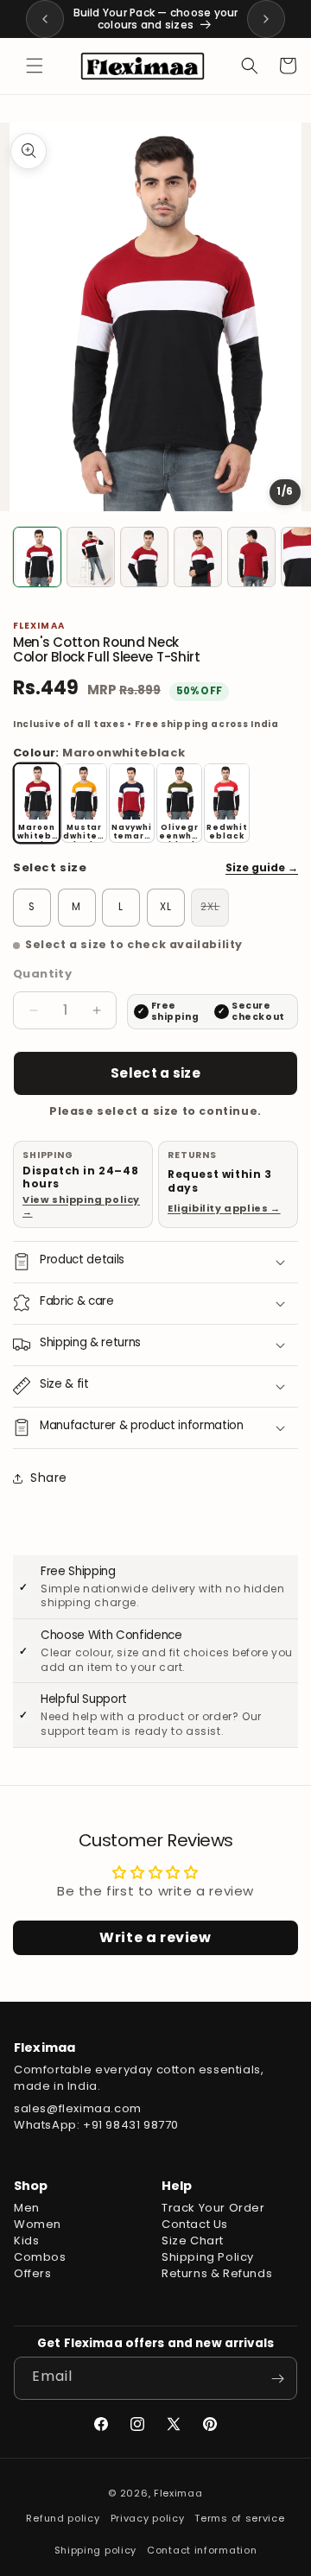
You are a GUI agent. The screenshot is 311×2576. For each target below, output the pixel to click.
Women (38, 2224)
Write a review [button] (155, 1937)
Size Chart (193, 2241)
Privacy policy (148, 2518)
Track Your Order (213, 2208)
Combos (40, 2257)
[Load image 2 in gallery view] (91, 557)
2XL (215, 909)
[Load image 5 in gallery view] (251, 557)
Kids (26, 2241)
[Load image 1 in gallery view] (37, 557)
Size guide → (262, 867)
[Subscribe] (277, 2378)
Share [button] (49, 1478)
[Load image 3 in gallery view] (144, 557)
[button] (35, 66)
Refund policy (63, 2518)
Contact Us (195, 2224)
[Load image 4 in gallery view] (198, 557)
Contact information (202, 2550)
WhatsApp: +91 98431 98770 (96, 2125)
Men (27, 2208)
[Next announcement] (266, 19)
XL (166, 907)
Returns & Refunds (217, 2273)
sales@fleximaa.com (78, 2108)
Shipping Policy (208, 2257)
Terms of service (239, 2518)
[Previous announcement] (45, 19)
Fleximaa (178, 2493)
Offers (33, 2273)
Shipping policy (96, 2550)
